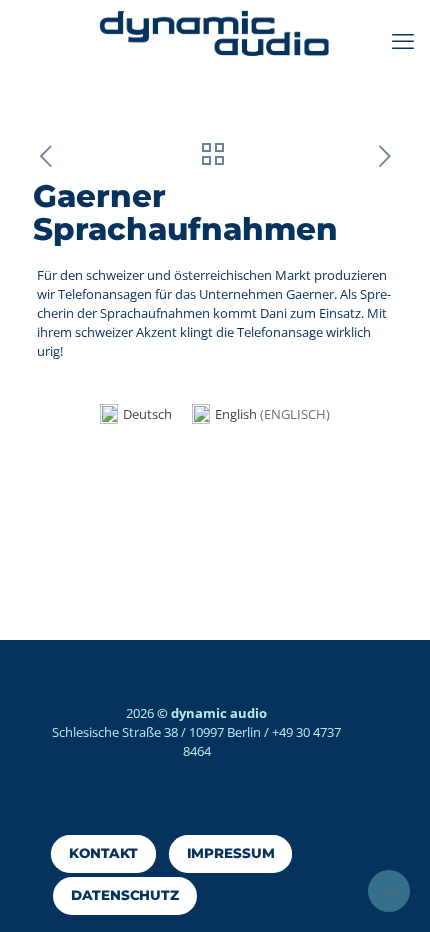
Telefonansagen (105, 294)
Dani (275, 313)
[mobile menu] (403, 40)
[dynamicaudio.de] (215, 35)
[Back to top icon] (389, 891)
